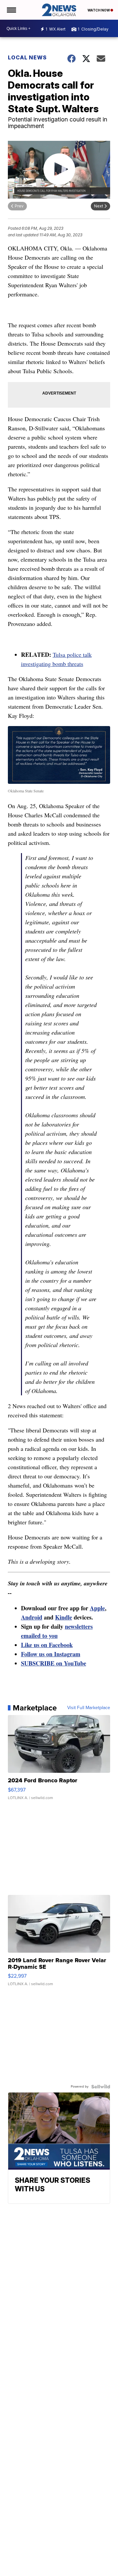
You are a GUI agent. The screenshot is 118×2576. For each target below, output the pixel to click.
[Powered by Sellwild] (101, 2087)
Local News (27, 57)
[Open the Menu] (11, 10)
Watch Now (99, 10)
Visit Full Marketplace (89, 1708)
